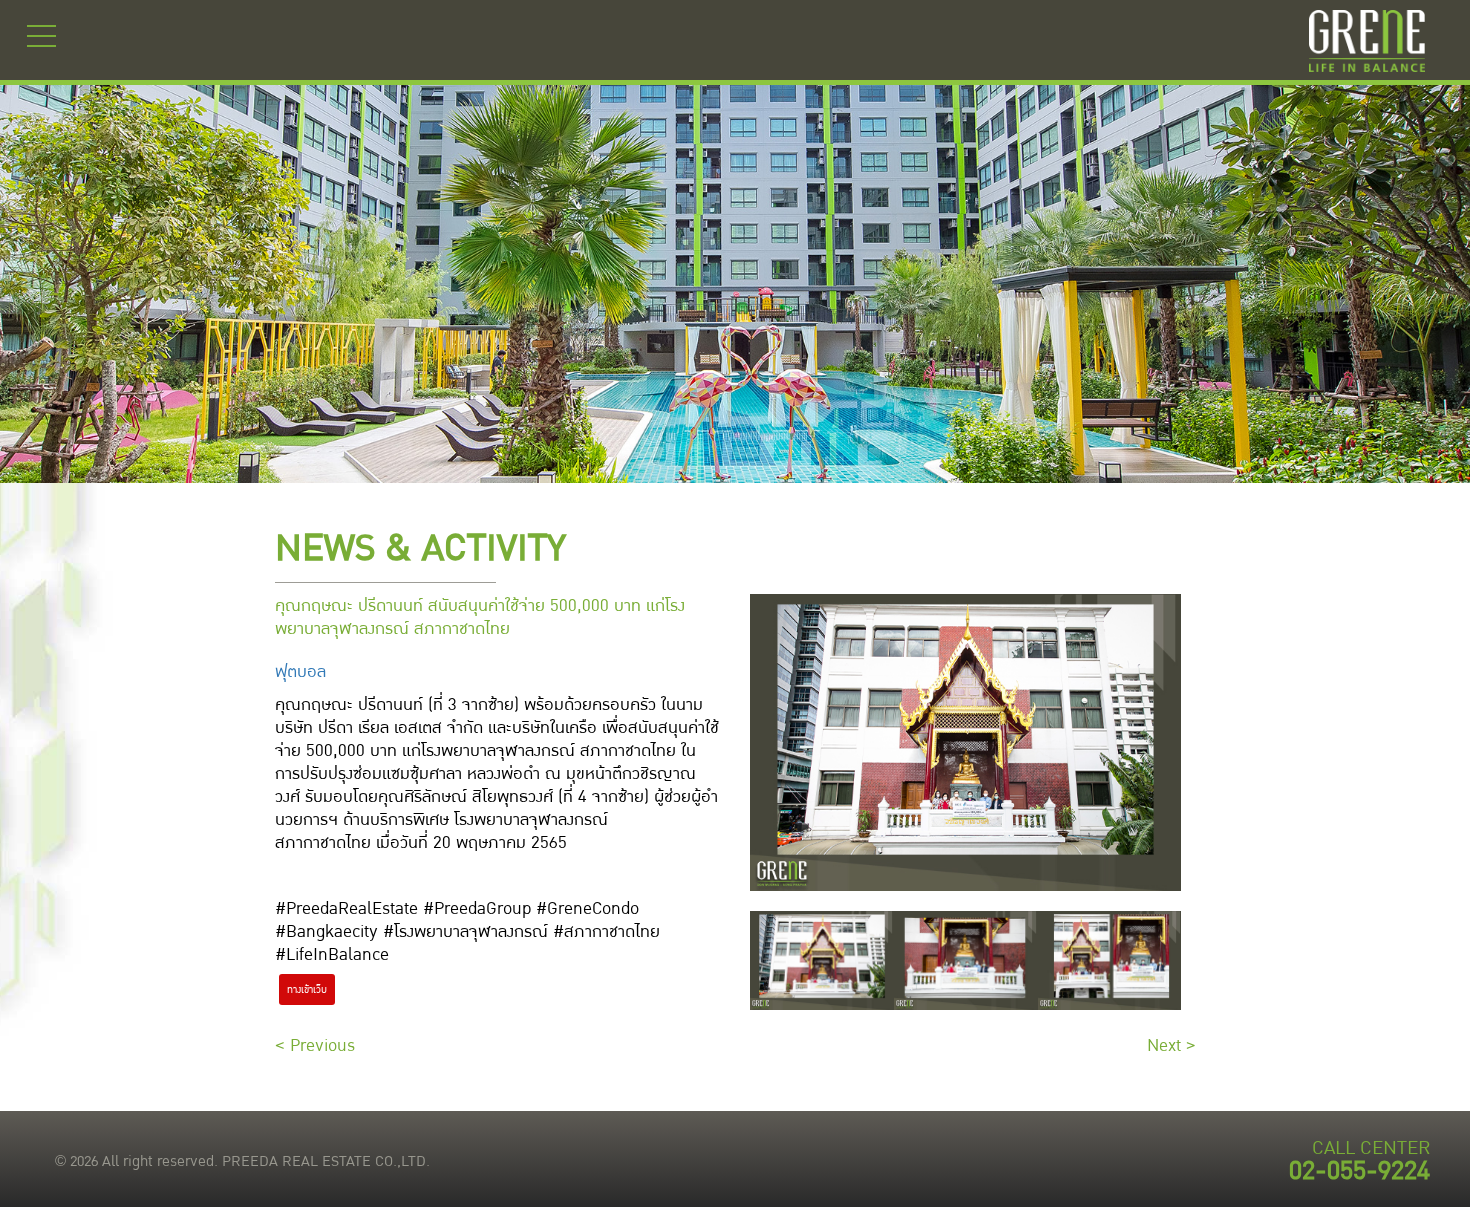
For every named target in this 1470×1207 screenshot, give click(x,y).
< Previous (315, 1045)
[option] (822, 960)
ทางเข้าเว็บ (307, 989)
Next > (1171, 1045)
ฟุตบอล (300, 671)
